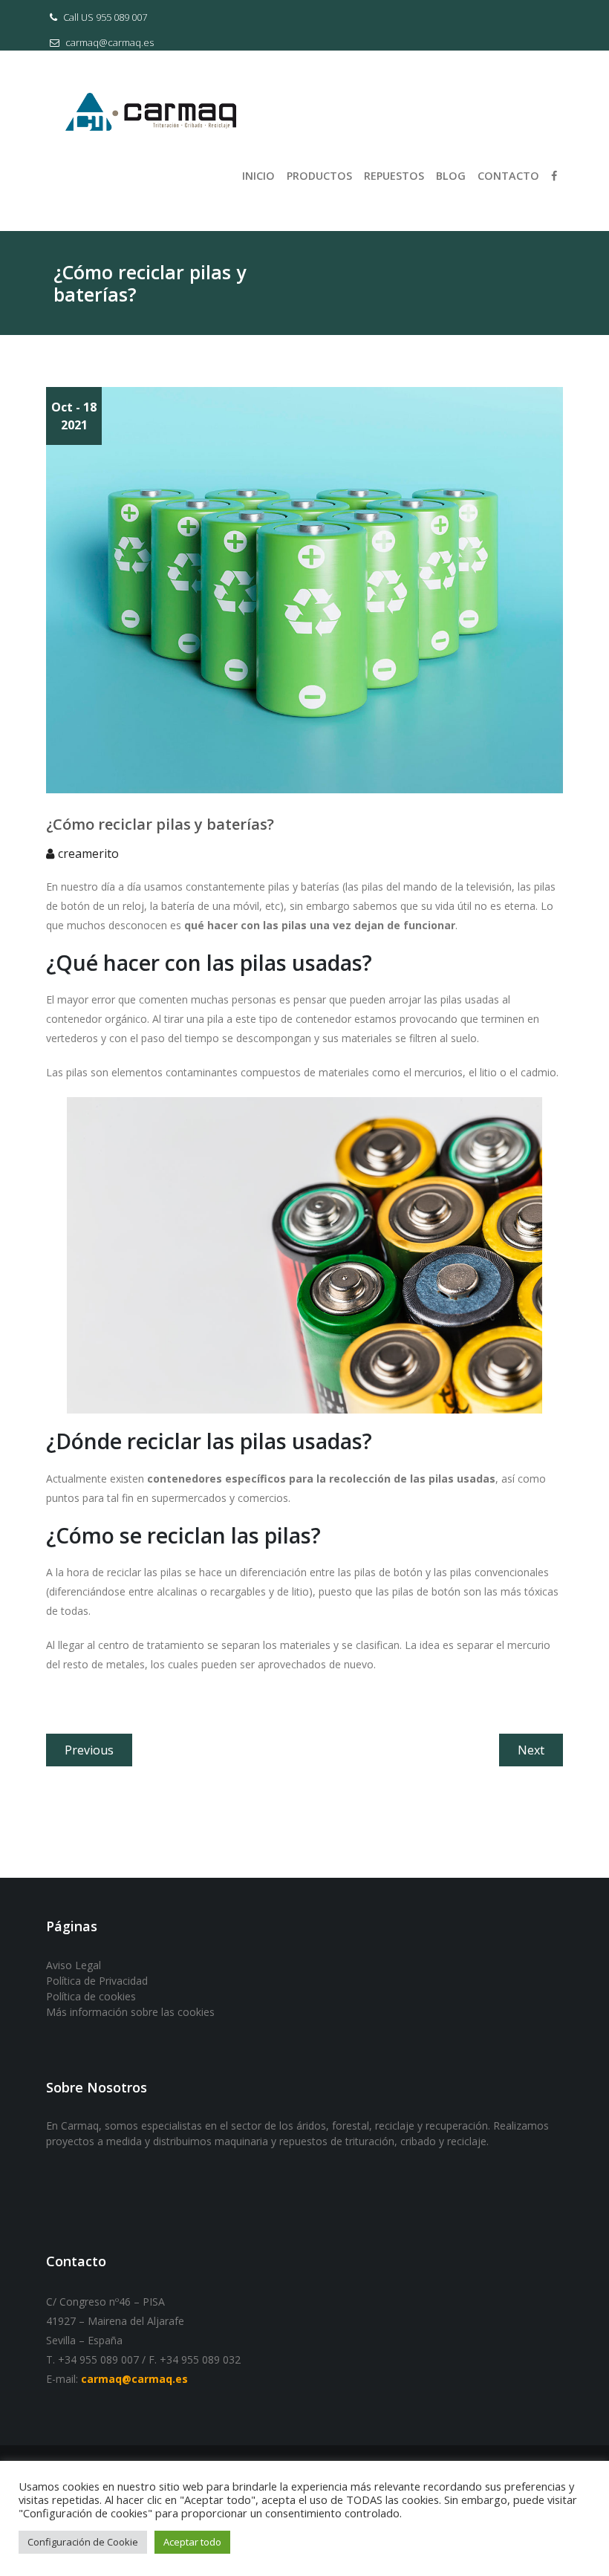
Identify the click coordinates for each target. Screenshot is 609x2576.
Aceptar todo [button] (192, 2542)
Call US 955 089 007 (104, 17)
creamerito (88, 853)
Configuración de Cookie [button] (83, 2542)
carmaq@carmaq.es (108, 42)
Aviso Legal (74, 1965)
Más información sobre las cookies (130, 2012)
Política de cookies (91, 1996)
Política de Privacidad (97, 1981)
